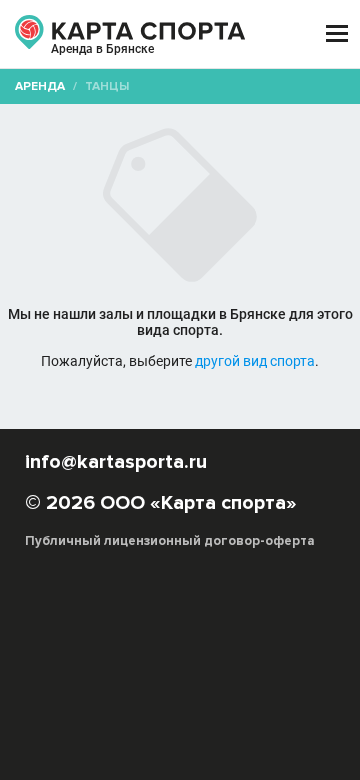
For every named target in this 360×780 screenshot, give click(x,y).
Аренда (40, 86)
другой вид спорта (255, 361)
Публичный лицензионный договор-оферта (170, 541)
